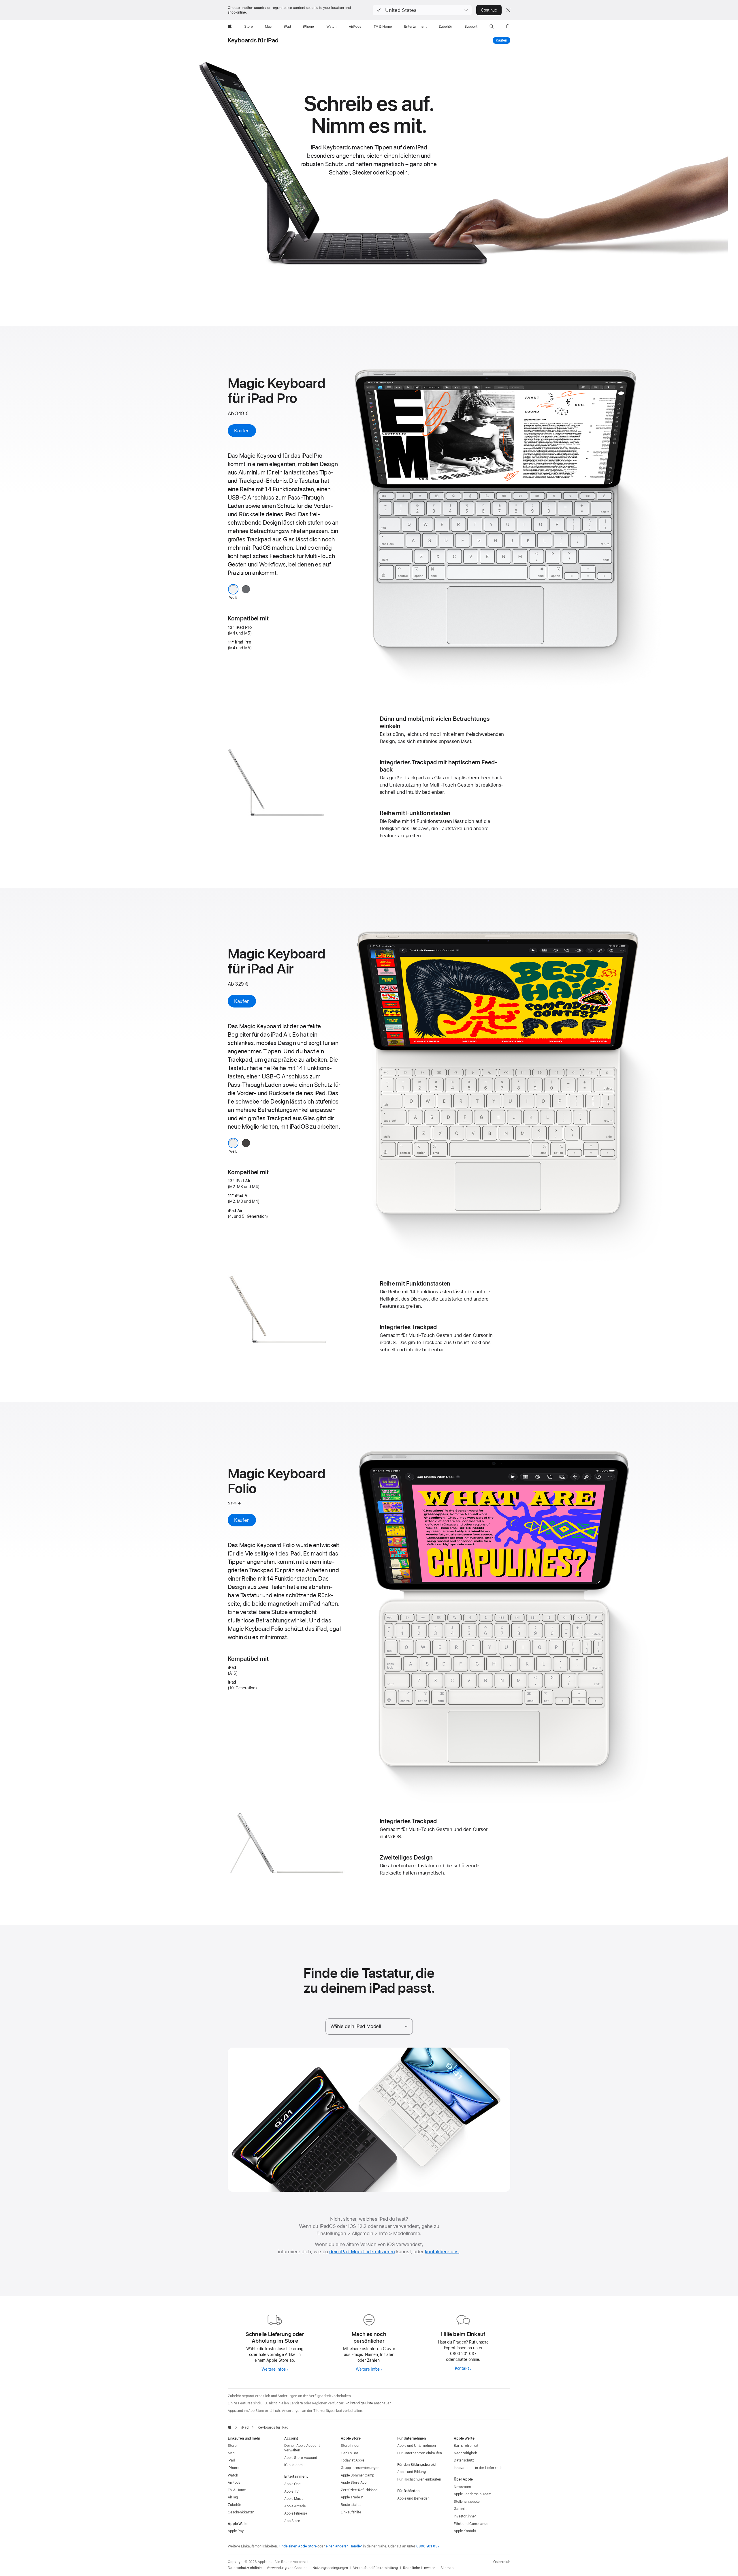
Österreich (502, 2562)
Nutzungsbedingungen (330, 2568)
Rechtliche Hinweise (419, 2568)
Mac (231, 2453)
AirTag (233, 2497)
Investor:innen (465, 2516)
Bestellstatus (351, 2505)
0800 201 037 (428, 2546)
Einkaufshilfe (351, 2512)
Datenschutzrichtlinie (245, 2568)
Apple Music (294, 2499)
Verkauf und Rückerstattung (375, 2568)
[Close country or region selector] (508, 10)
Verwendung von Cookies (287, 2568)
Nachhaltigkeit (465, 2453)
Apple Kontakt (465, 2531)
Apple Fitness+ (296, 2513)
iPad (231, 2460)
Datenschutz (464, 2460)
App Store (292, 2521)
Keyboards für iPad (253, 40)
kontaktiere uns (442, 2252)
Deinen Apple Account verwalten (302, 2448)
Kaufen (503, 40)
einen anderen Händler (344, 2546)
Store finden (351, 2446)
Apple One (292, 2484)
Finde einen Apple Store (298, 2546)
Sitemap (447, 2568)
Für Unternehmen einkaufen (420, 2453)
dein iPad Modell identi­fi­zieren (362, 2252)
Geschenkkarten (241, 2512)
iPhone (233, 2468)
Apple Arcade (295, 2506)
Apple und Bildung (412, 2472)
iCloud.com (293, 2465)
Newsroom (462, 2487)
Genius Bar (350, 2453)
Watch (233, 2475)
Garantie (461, 2509)
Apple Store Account (301, 2458)
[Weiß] (233, 589)
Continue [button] (489, 10)
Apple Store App (354, 2483)
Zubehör (235, 2505)
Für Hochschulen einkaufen (419, 2479)
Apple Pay (236, 2531)
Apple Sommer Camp (357, 2475)
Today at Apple (353, 2460)
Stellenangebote (467, 2502)
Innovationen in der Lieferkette (478, 2468)
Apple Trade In (352, 2497)
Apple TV (291, 2491)
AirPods (234, 2483)
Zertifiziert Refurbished (359, 2490)
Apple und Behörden (413, 2498)
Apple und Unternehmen (416, 2446)
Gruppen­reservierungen (360, 2468)
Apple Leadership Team (472, 2494)
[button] (422, 10)
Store (232, 2446)
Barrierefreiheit (466, 2446)
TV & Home (237, 2490)
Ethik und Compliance (471, 2524)
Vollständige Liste (359, 2403)
